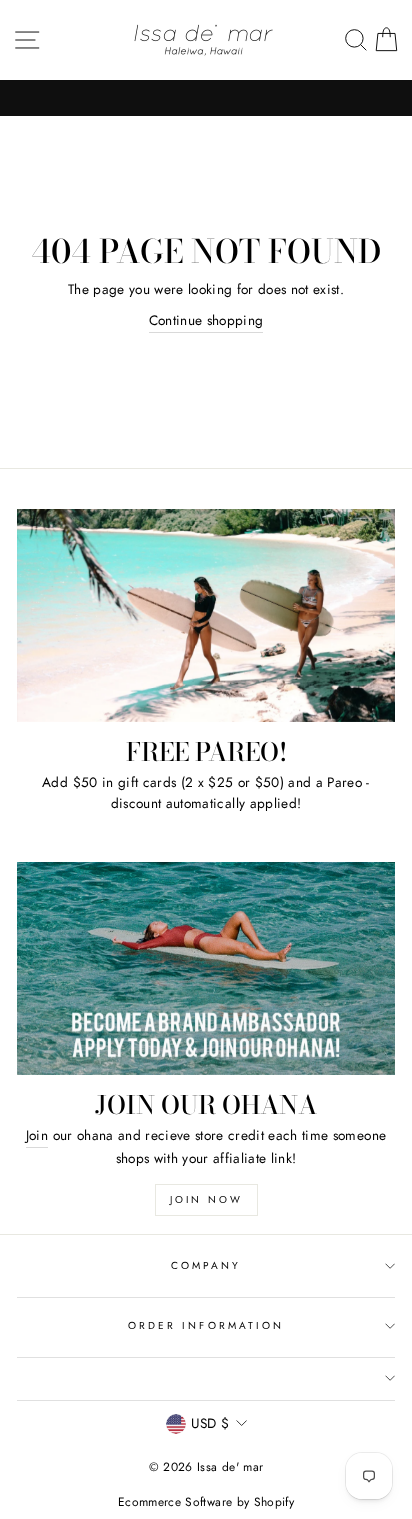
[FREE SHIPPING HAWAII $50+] (206, 98)
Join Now (206, 1199)
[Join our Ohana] (206, 968)
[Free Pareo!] (206, 615)
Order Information (206, 1325)
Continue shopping (206, 320)
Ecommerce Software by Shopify (206, 1502)
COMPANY (206, 1265)
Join (37, 1135)
